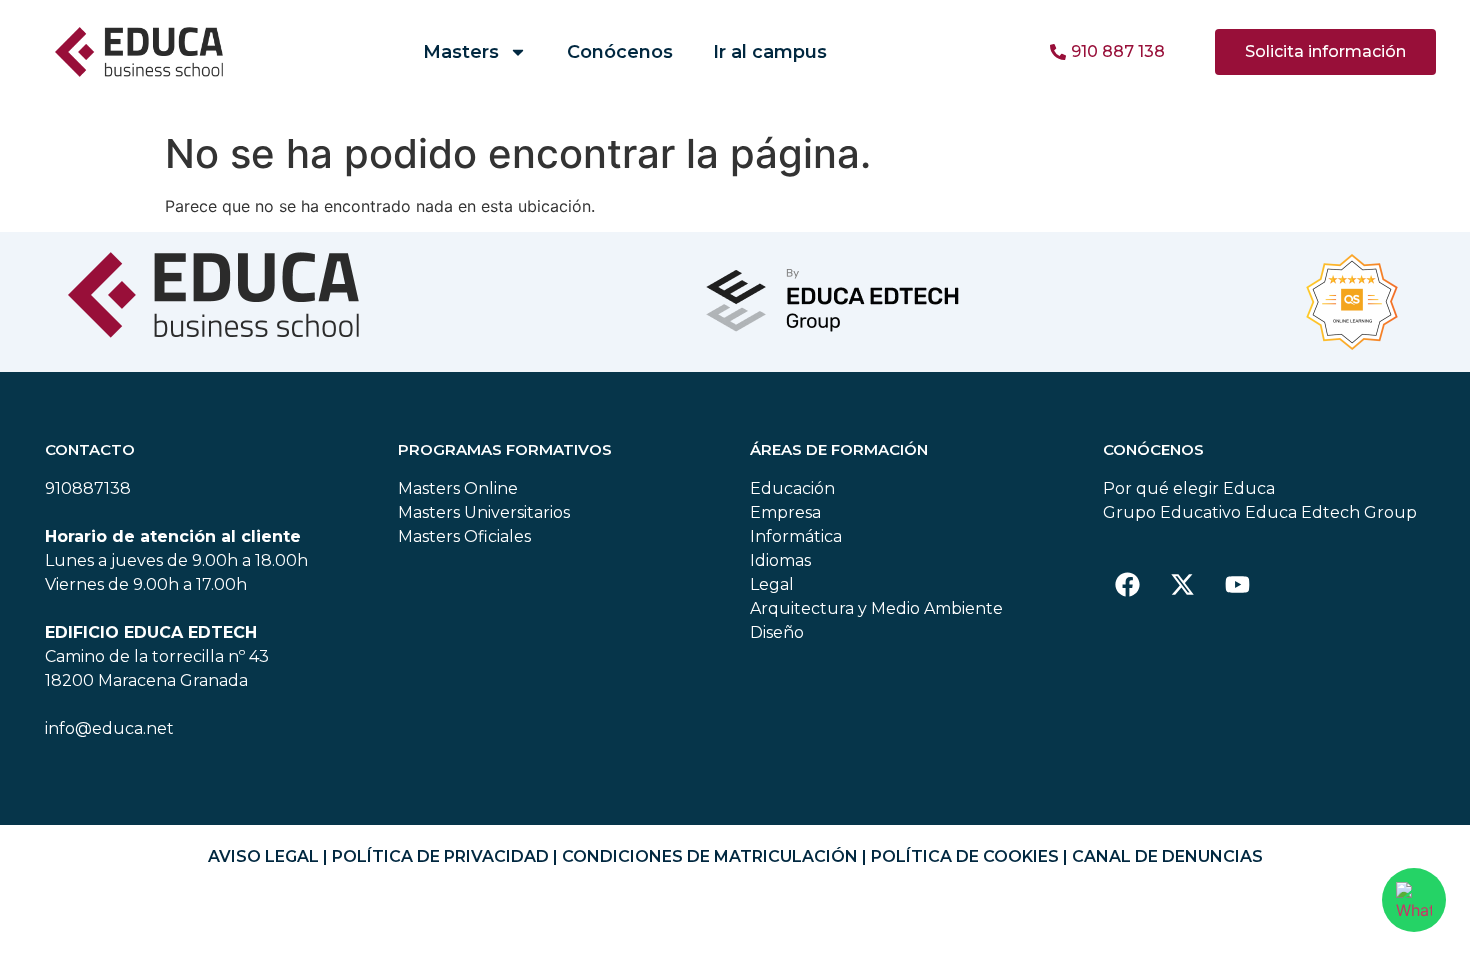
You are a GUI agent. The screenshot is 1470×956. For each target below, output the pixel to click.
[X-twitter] (1183, 584)
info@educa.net (109, 728)
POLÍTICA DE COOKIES (965, 856)
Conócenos (620, 52)
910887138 (88, 488)
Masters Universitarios (484, 512)
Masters (461, 52)
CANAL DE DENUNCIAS (1167, 856)
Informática (796, 536)
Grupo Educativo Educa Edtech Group (1260, 512)
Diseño (777, 632)
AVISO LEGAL (263, 856)
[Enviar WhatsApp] (1414, 900)
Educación (792, 488)
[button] (1325, 52)
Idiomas (780, 560)
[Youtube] (1238, 584)
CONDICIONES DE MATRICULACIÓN (710, 856)
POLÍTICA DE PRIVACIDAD (440, 856)
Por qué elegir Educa (1189, 488)
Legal (772, 584)
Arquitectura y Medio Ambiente (876, 608)
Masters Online (458, 488)
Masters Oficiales (464, 536)
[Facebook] (1128, 584)
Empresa (785, 512)
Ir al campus (770, 52)
